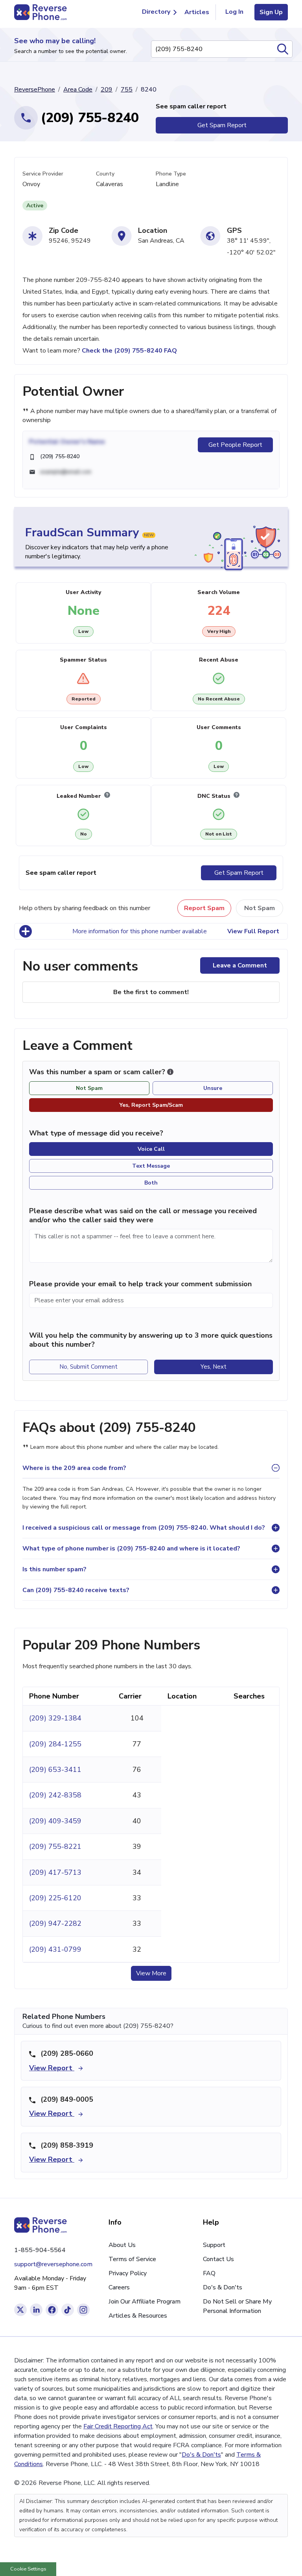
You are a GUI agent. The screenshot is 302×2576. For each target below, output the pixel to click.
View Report (52, 2068)
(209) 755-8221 (55, 1847)
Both (151, 1183)
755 (127, 90)
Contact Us (218, 2259)
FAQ (209, 2273)
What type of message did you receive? (96, 1133)
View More (151, 1973)
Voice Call (151, 1149)
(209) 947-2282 (55, 1923)
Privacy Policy (128, 2273)
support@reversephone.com (53, 2264)
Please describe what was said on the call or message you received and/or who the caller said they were (143, 1215)
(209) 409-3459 (55, 1821)
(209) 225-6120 (55, 1898)
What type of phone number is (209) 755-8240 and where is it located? (131, 1549)
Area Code (78, 90)
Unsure (213, 1088)
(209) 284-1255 (55, 1744)
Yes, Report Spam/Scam (151, 1105)
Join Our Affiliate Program (145, 2302)
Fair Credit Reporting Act (118, 2426)
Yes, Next (214, 1367)
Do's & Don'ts (223, 2287)
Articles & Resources (138, 2316)
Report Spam (204, 908)
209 (107, 90)
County (105, 174)
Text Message (151, 1166)
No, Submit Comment (88, 1367)
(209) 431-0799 (55, 1949)
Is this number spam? (54, 1569)
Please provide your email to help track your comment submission (140, 1284)
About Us (122, 2245)
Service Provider (43, 174)
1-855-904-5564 (40, 2250)
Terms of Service (132, 2259)
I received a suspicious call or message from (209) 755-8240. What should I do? (144, 1528)
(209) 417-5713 (55, 1872)
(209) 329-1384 (55, 1718)
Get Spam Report (222, 125)
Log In (234, 12)
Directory (156, 12)
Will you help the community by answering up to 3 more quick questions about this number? (151, 1340)
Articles (197, 12)
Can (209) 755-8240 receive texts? (76, 1590)
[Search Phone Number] (283, 49)
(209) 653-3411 (55, 1770)
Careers (119, 2287)
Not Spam (260, 908)
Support (214, 2245)
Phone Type (171, 174)
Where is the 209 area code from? (74, 1468)
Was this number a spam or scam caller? (98, 1072)
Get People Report (235, 445)
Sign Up (271, 12)
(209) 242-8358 (55, 1795)
